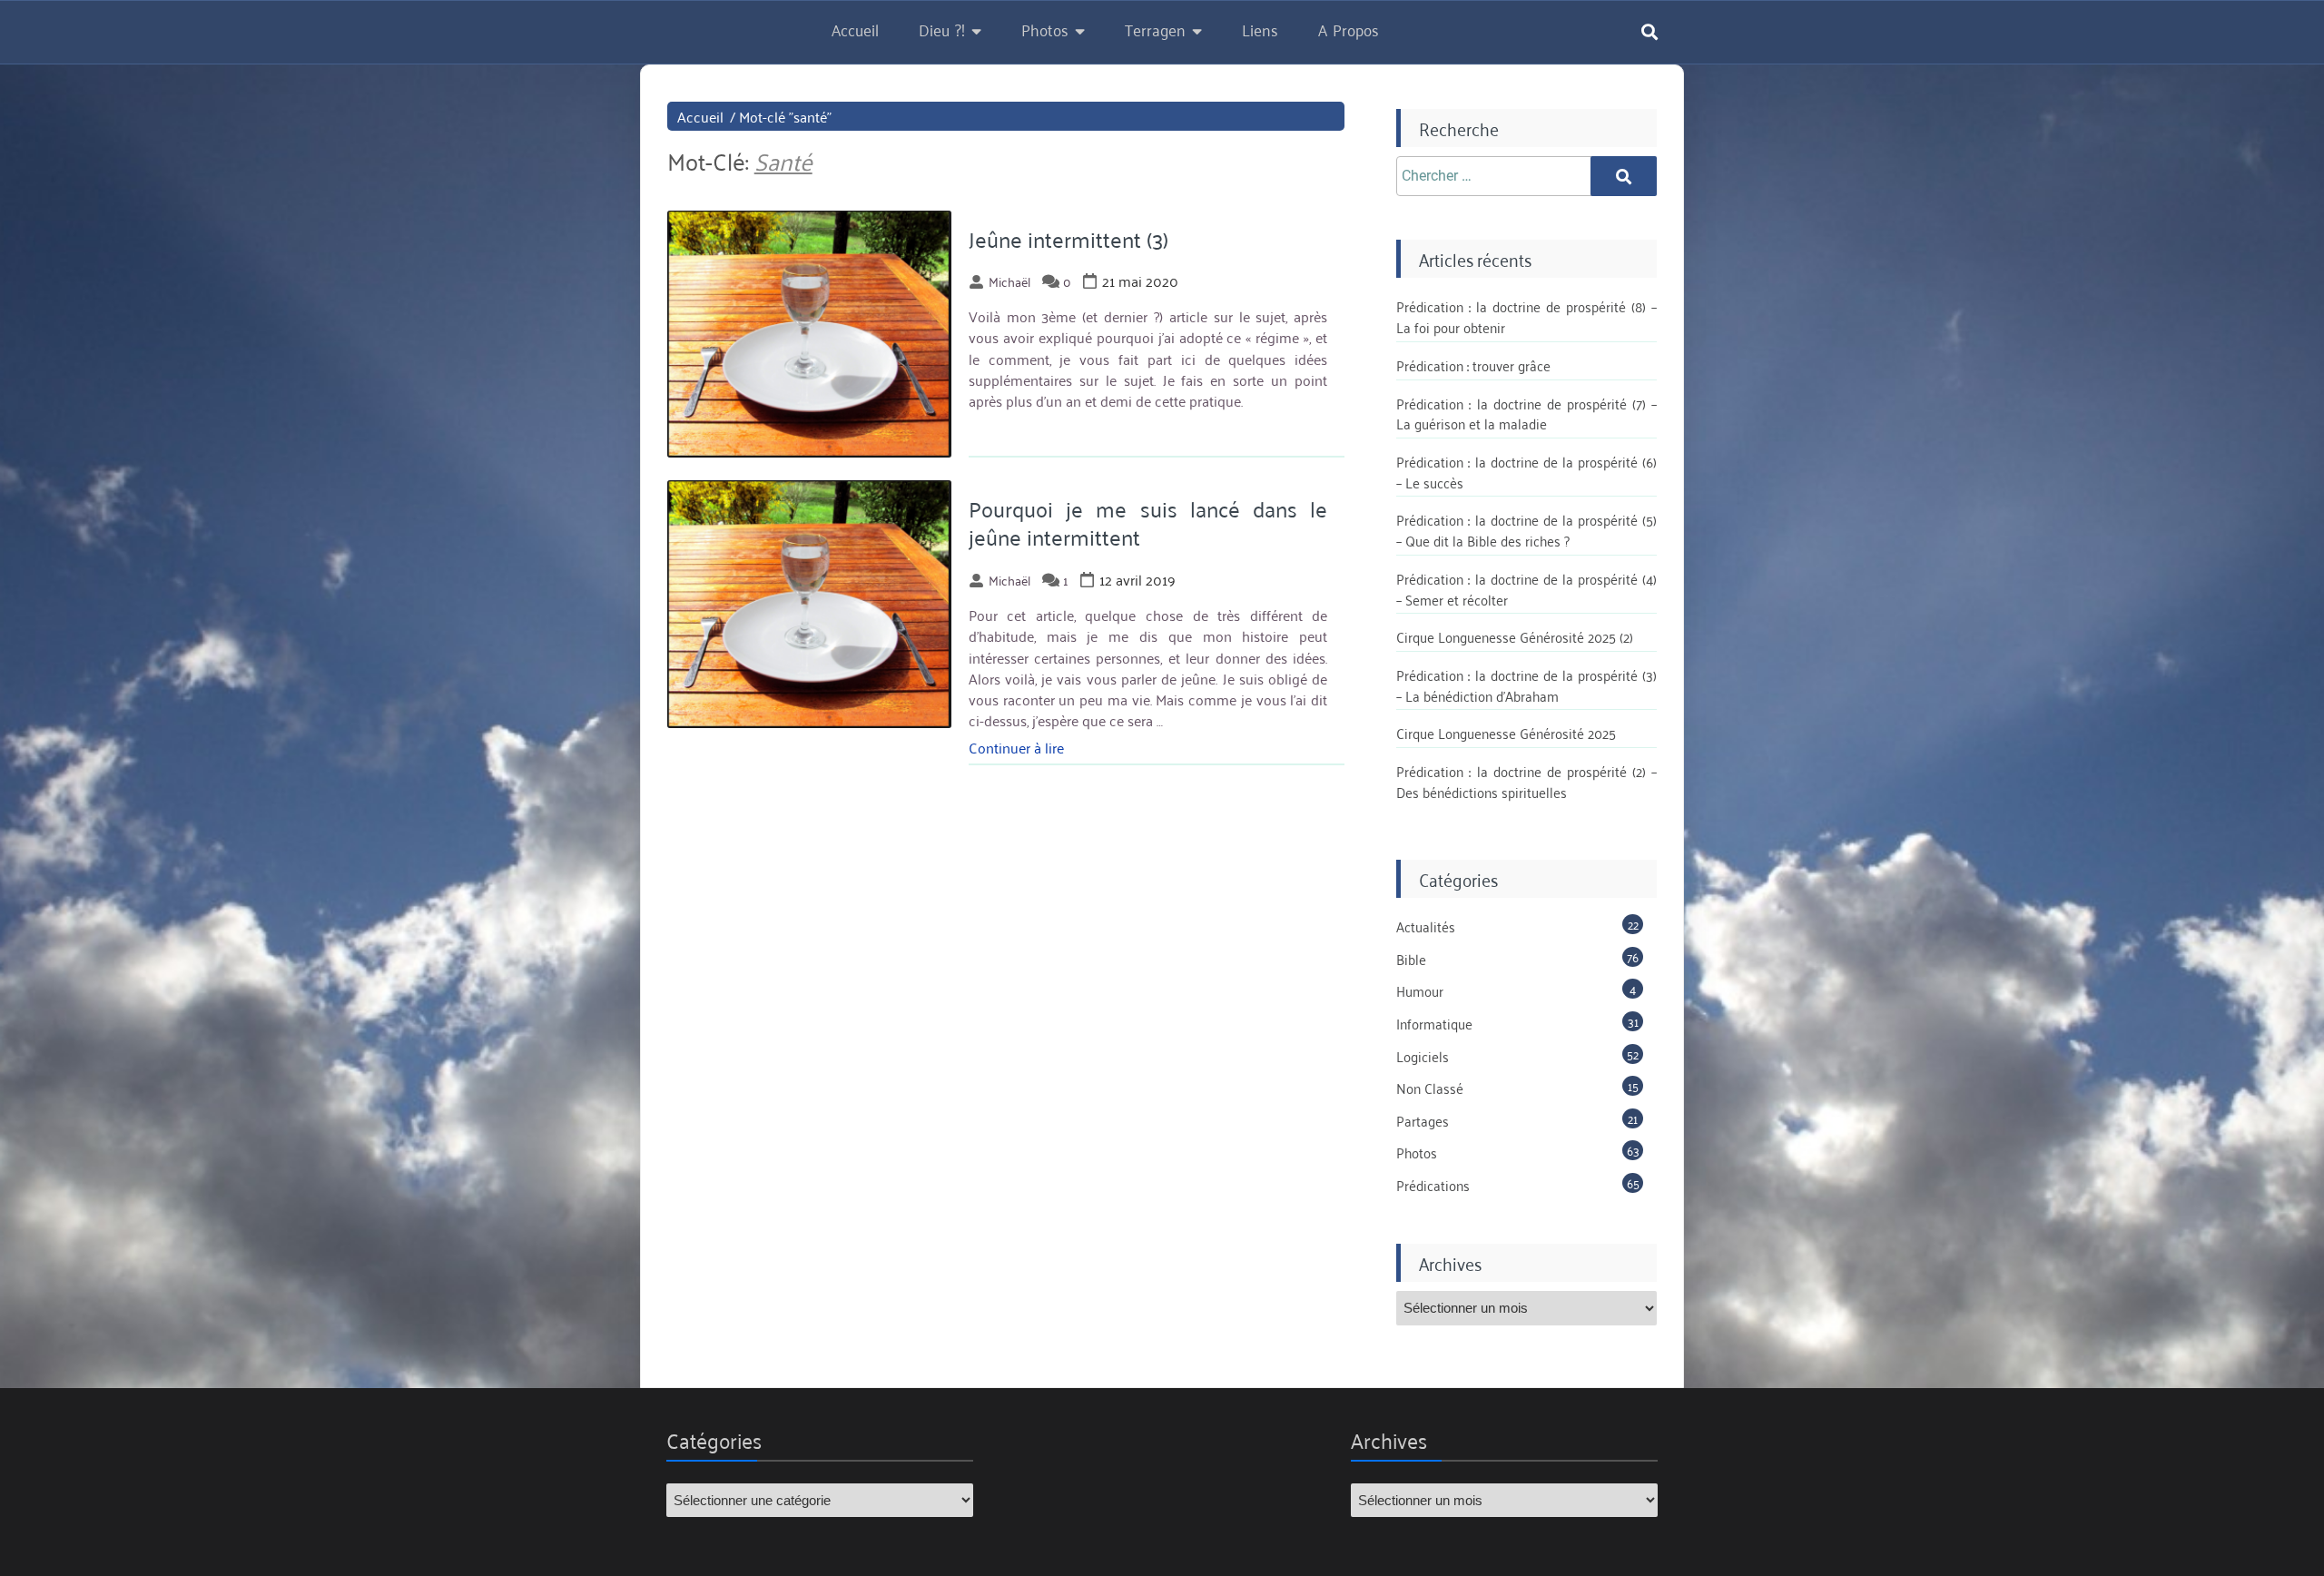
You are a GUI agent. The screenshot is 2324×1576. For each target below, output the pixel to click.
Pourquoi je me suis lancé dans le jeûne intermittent (1148, 522)
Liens (1260, 29)
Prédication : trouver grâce (1473, 365)
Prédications (1433, 1185)
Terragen (1155, 29)
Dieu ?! (942, 29)
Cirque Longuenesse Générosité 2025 (1506, 733)
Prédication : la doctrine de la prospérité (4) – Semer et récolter (1526, 589)
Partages (1423, 1120)
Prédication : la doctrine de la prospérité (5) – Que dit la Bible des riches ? (1526, 530)
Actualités (1426, 926)
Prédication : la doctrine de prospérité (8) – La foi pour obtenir (1526, 316)
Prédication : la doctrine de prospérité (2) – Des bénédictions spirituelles (1526, 781)
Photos (1045, 29)
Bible (1411, 959)
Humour (1420, 990)
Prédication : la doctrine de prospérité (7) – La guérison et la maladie (1526, 414)
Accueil (855, 29)
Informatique (1434, 1023)
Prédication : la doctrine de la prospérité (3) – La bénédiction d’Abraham (1526, 685)
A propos (1349, 29)
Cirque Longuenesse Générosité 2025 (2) (1515, 636)
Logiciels (1423, 1056)
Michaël (1009, 281)
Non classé (1430, 1088)
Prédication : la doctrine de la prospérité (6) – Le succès (1526, 472)
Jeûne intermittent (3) (1068, 239)
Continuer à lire (1016, 747)
